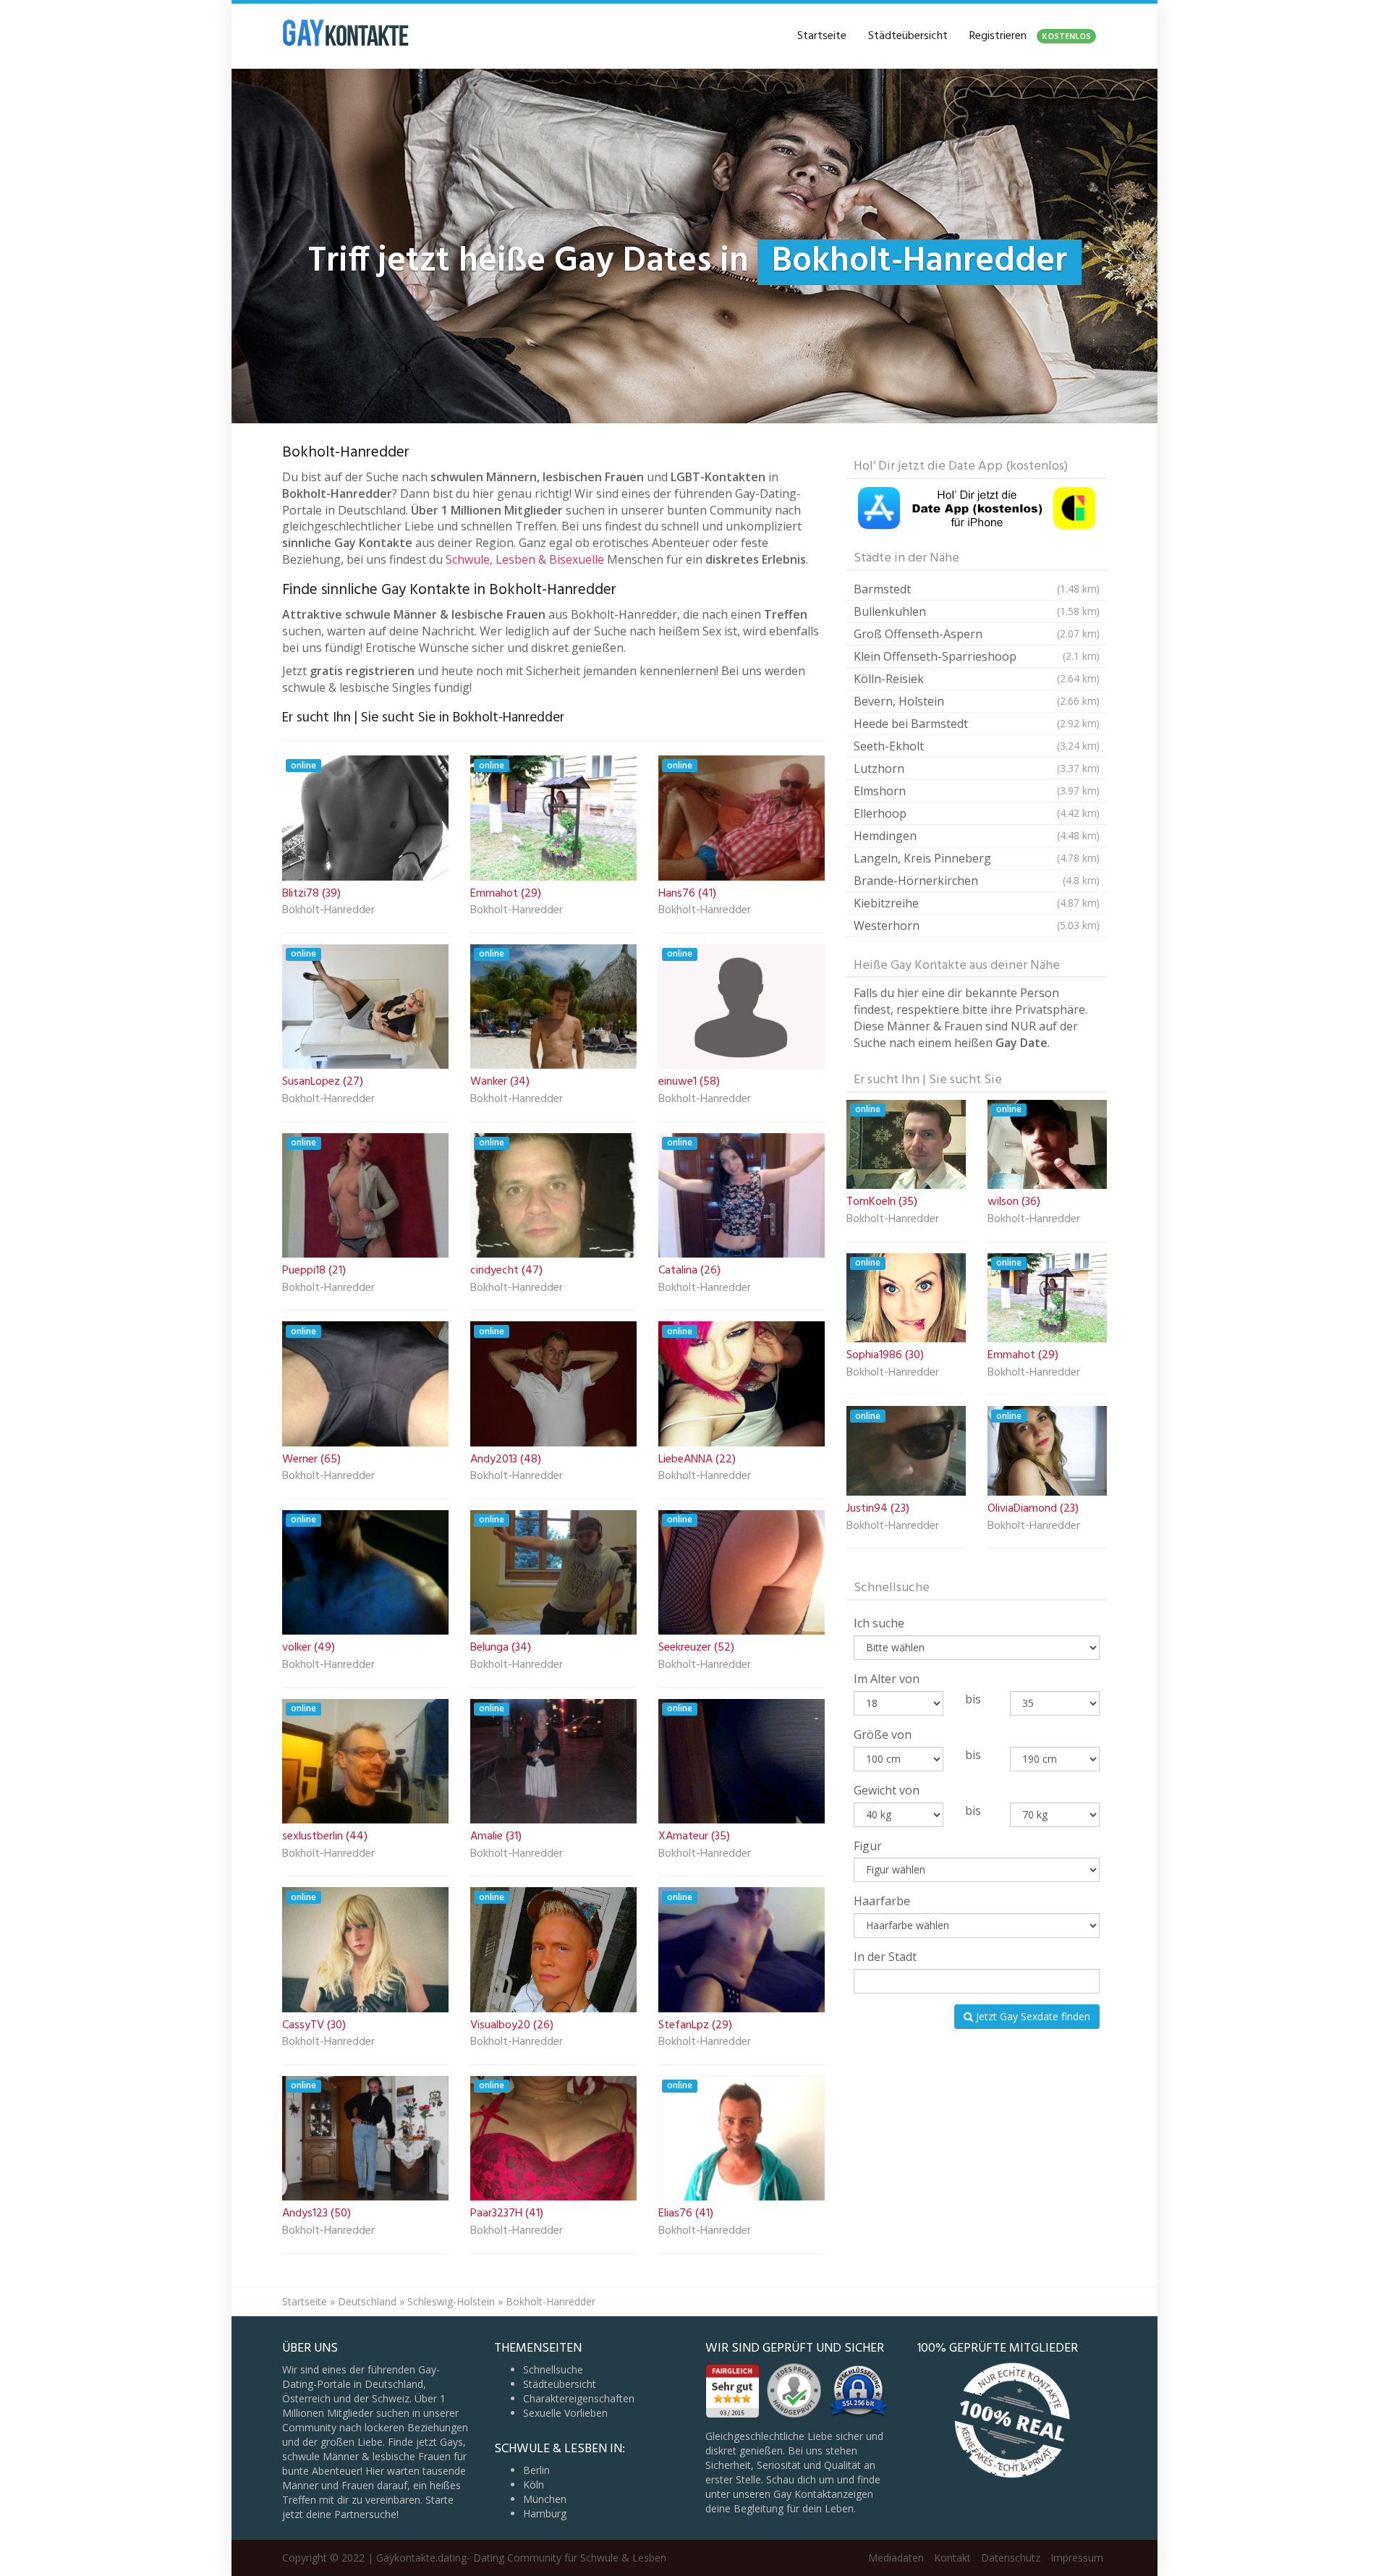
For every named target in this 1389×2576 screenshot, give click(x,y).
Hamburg (545, 2513)
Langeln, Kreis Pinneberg (977, 858)
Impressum (1077, 2558)
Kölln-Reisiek (977, 679)
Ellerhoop (977, 813)
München (545, 2499)
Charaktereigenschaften (579, 2398)
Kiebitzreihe (977, 903)
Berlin (536, 2470)
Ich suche (879, 1623)
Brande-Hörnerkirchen (977, 881)
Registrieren (1030, 36)
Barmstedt (977, 589)
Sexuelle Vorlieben (565, 2413)
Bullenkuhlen (977, 611)
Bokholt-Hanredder (328, 911)
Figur (868, 1846)
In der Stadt (885, 1957)
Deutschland (367, 2301)
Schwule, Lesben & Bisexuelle (525, 559)
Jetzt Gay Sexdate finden (1032, 2016)
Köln (534, 2484)
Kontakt (952, 2558)
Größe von (883, 1734)
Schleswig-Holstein (451, 2301)
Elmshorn (977, 791)
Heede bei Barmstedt (977, 724)
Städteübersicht (908, 36)
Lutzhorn (977, 768)
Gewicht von (887, 1790)
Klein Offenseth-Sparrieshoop (977, 656)
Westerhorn (977, 925)
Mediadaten (896, 2558)
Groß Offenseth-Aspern (977, 634)
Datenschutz (1011, 2558)
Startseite (822, 36)
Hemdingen (977, 836)
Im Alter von (887, 1679)
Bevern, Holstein (977, 701)
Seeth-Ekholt (977, 746)
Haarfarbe (882, 1901)
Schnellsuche (553, 2369)
